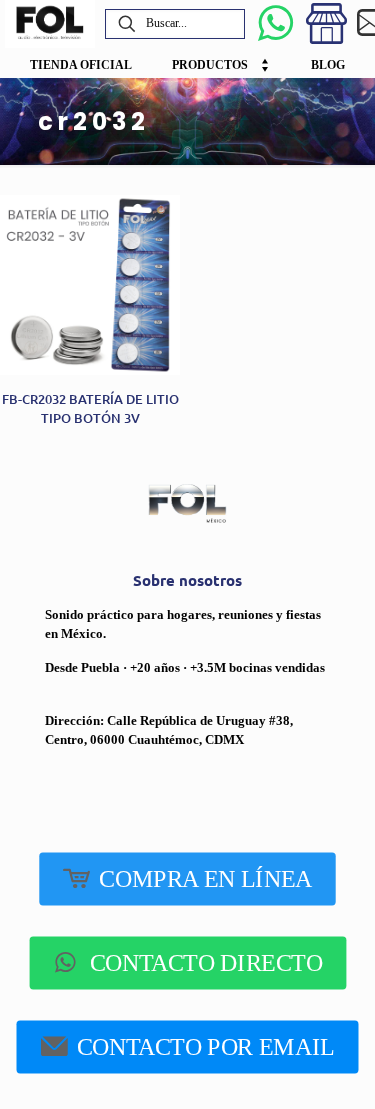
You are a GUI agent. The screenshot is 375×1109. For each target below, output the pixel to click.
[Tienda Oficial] (326, 24)
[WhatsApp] (275, 24)
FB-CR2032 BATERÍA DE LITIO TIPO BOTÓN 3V (90, 408)
